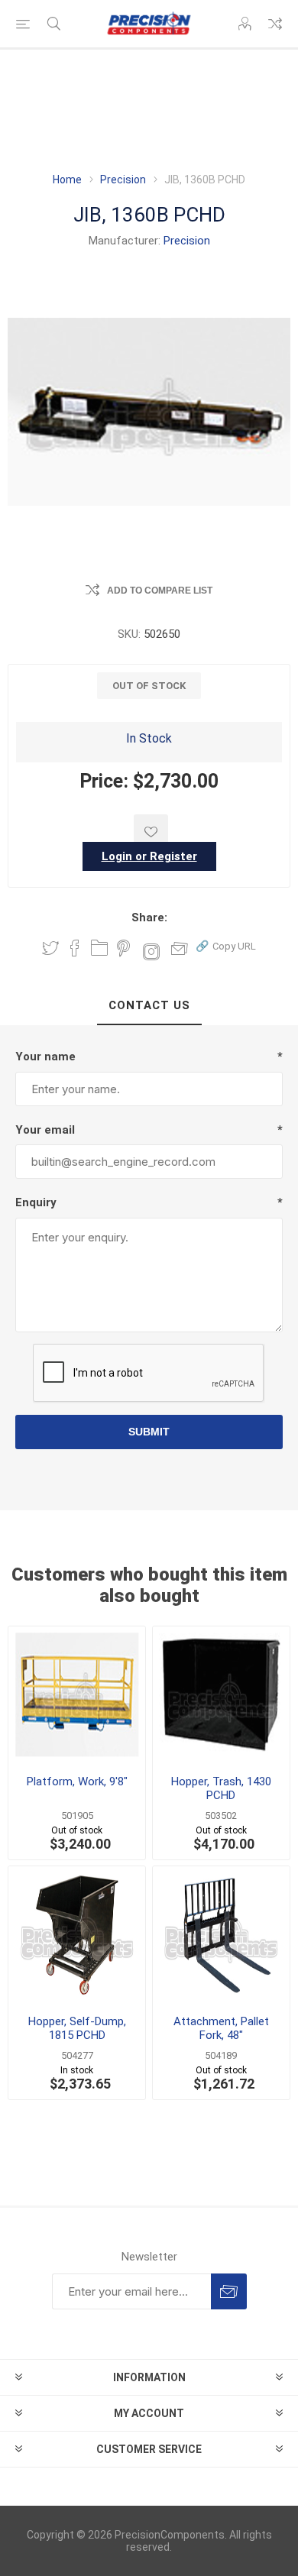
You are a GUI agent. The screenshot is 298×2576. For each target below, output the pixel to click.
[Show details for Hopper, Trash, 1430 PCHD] (221, 1695)
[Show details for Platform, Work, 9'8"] (77, 1695)
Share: (149, 917)
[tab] (149, 1006)
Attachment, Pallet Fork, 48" (221, 2028)
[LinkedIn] (99, 948)
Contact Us (149, 1005)
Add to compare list (160, 591)
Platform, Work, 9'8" (77, 1782)
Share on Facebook (75, 948)
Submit (149, 1432)
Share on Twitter (50, 948)
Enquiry (36, 1202)
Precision (187, 241)
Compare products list (275, 24)
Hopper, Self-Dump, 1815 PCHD (77, 2028)
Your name (45, 1057)
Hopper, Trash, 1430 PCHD (221, 1788)
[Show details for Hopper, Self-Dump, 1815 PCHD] (77, 1935)
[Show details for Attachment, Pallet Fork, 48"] (221, 1935)
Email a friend (180, 948)
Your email (45, 1130)
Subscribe (229, 2291)
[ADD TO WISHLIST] (151, 832)
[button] (226, 945)
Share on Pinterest (123, 948)
